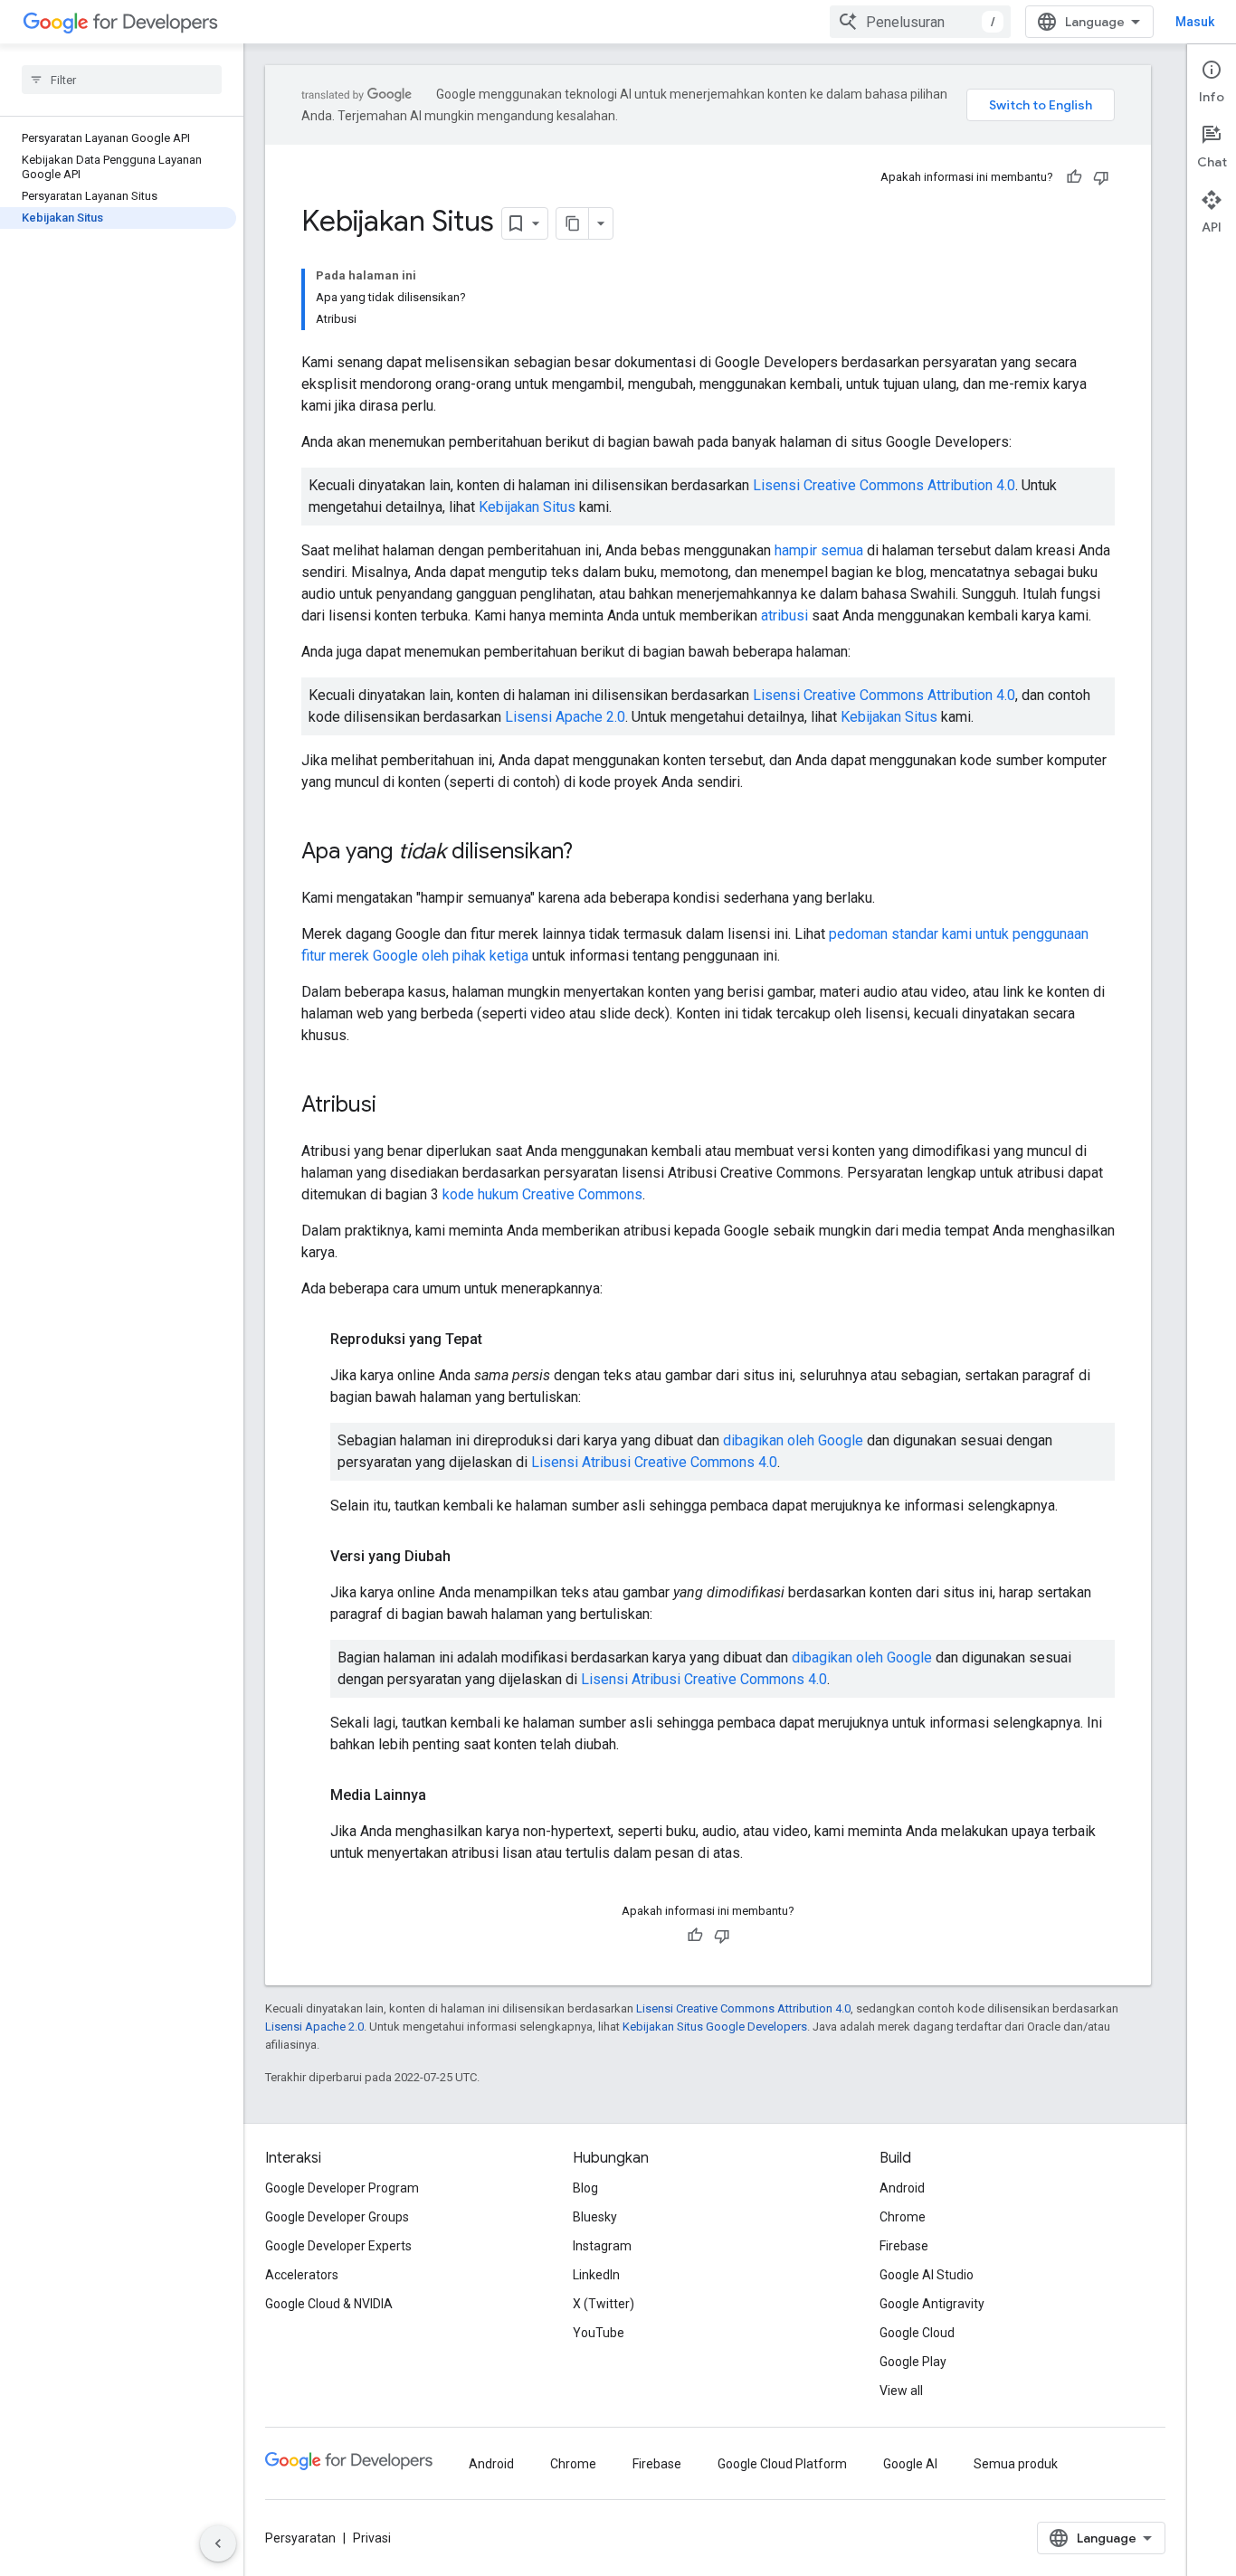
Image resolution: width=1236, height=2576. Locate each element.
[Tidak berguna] (1101, 177)
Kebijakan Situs (527, 507)
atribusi (784, 616)
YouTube (599, 2333)
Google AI (910, 2464)
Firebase (904, 2246)
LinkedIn (596, 2275)
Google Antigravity (932, 2304)
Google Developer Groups (337, 2217)
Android (902, 2188)
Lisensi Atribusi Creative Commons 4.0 (654, 1462)
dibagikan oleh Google (793, 1440)
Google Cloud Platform (782, 2464)
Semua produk (1016, 2464)
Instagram (602, 2246)
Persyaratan (300, 2538)
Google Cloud (917, 2333)
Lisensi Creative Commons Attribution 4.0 (884, 485)
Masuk (1195, 22)
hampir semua (819, 550)
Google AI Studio (927, 2275)
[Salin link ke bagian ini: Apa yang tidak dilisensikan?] (591, 853)
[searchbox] (122, 80)
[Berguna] (1074, 177)
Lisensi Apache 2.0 (565, 717)
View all (901, 2391)
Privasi (372, 2538)
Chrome (903, 2217)
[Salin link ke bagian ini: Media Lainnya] (444, 1795)
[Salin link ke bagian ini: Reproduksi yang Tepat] (500, 1340)
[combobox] (920, 22)
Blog (585, 2188)
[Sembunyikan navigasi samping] (218, 2543)
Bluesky (595, 2217)
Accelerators (302, 2275)
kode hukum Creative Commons (542, 1194)
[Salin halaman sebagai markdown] (573, 223)
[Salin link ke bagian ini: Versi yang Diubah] (469, 1557)
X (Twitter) (604, 2304)
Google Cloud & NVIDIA (329, 2304)
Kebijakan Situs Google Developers (715, 2027)
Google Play (913, 2362)
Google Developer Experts (338, 2246)
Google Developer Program (342, 2188)
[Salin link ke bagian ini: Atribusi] (395, 1106)
